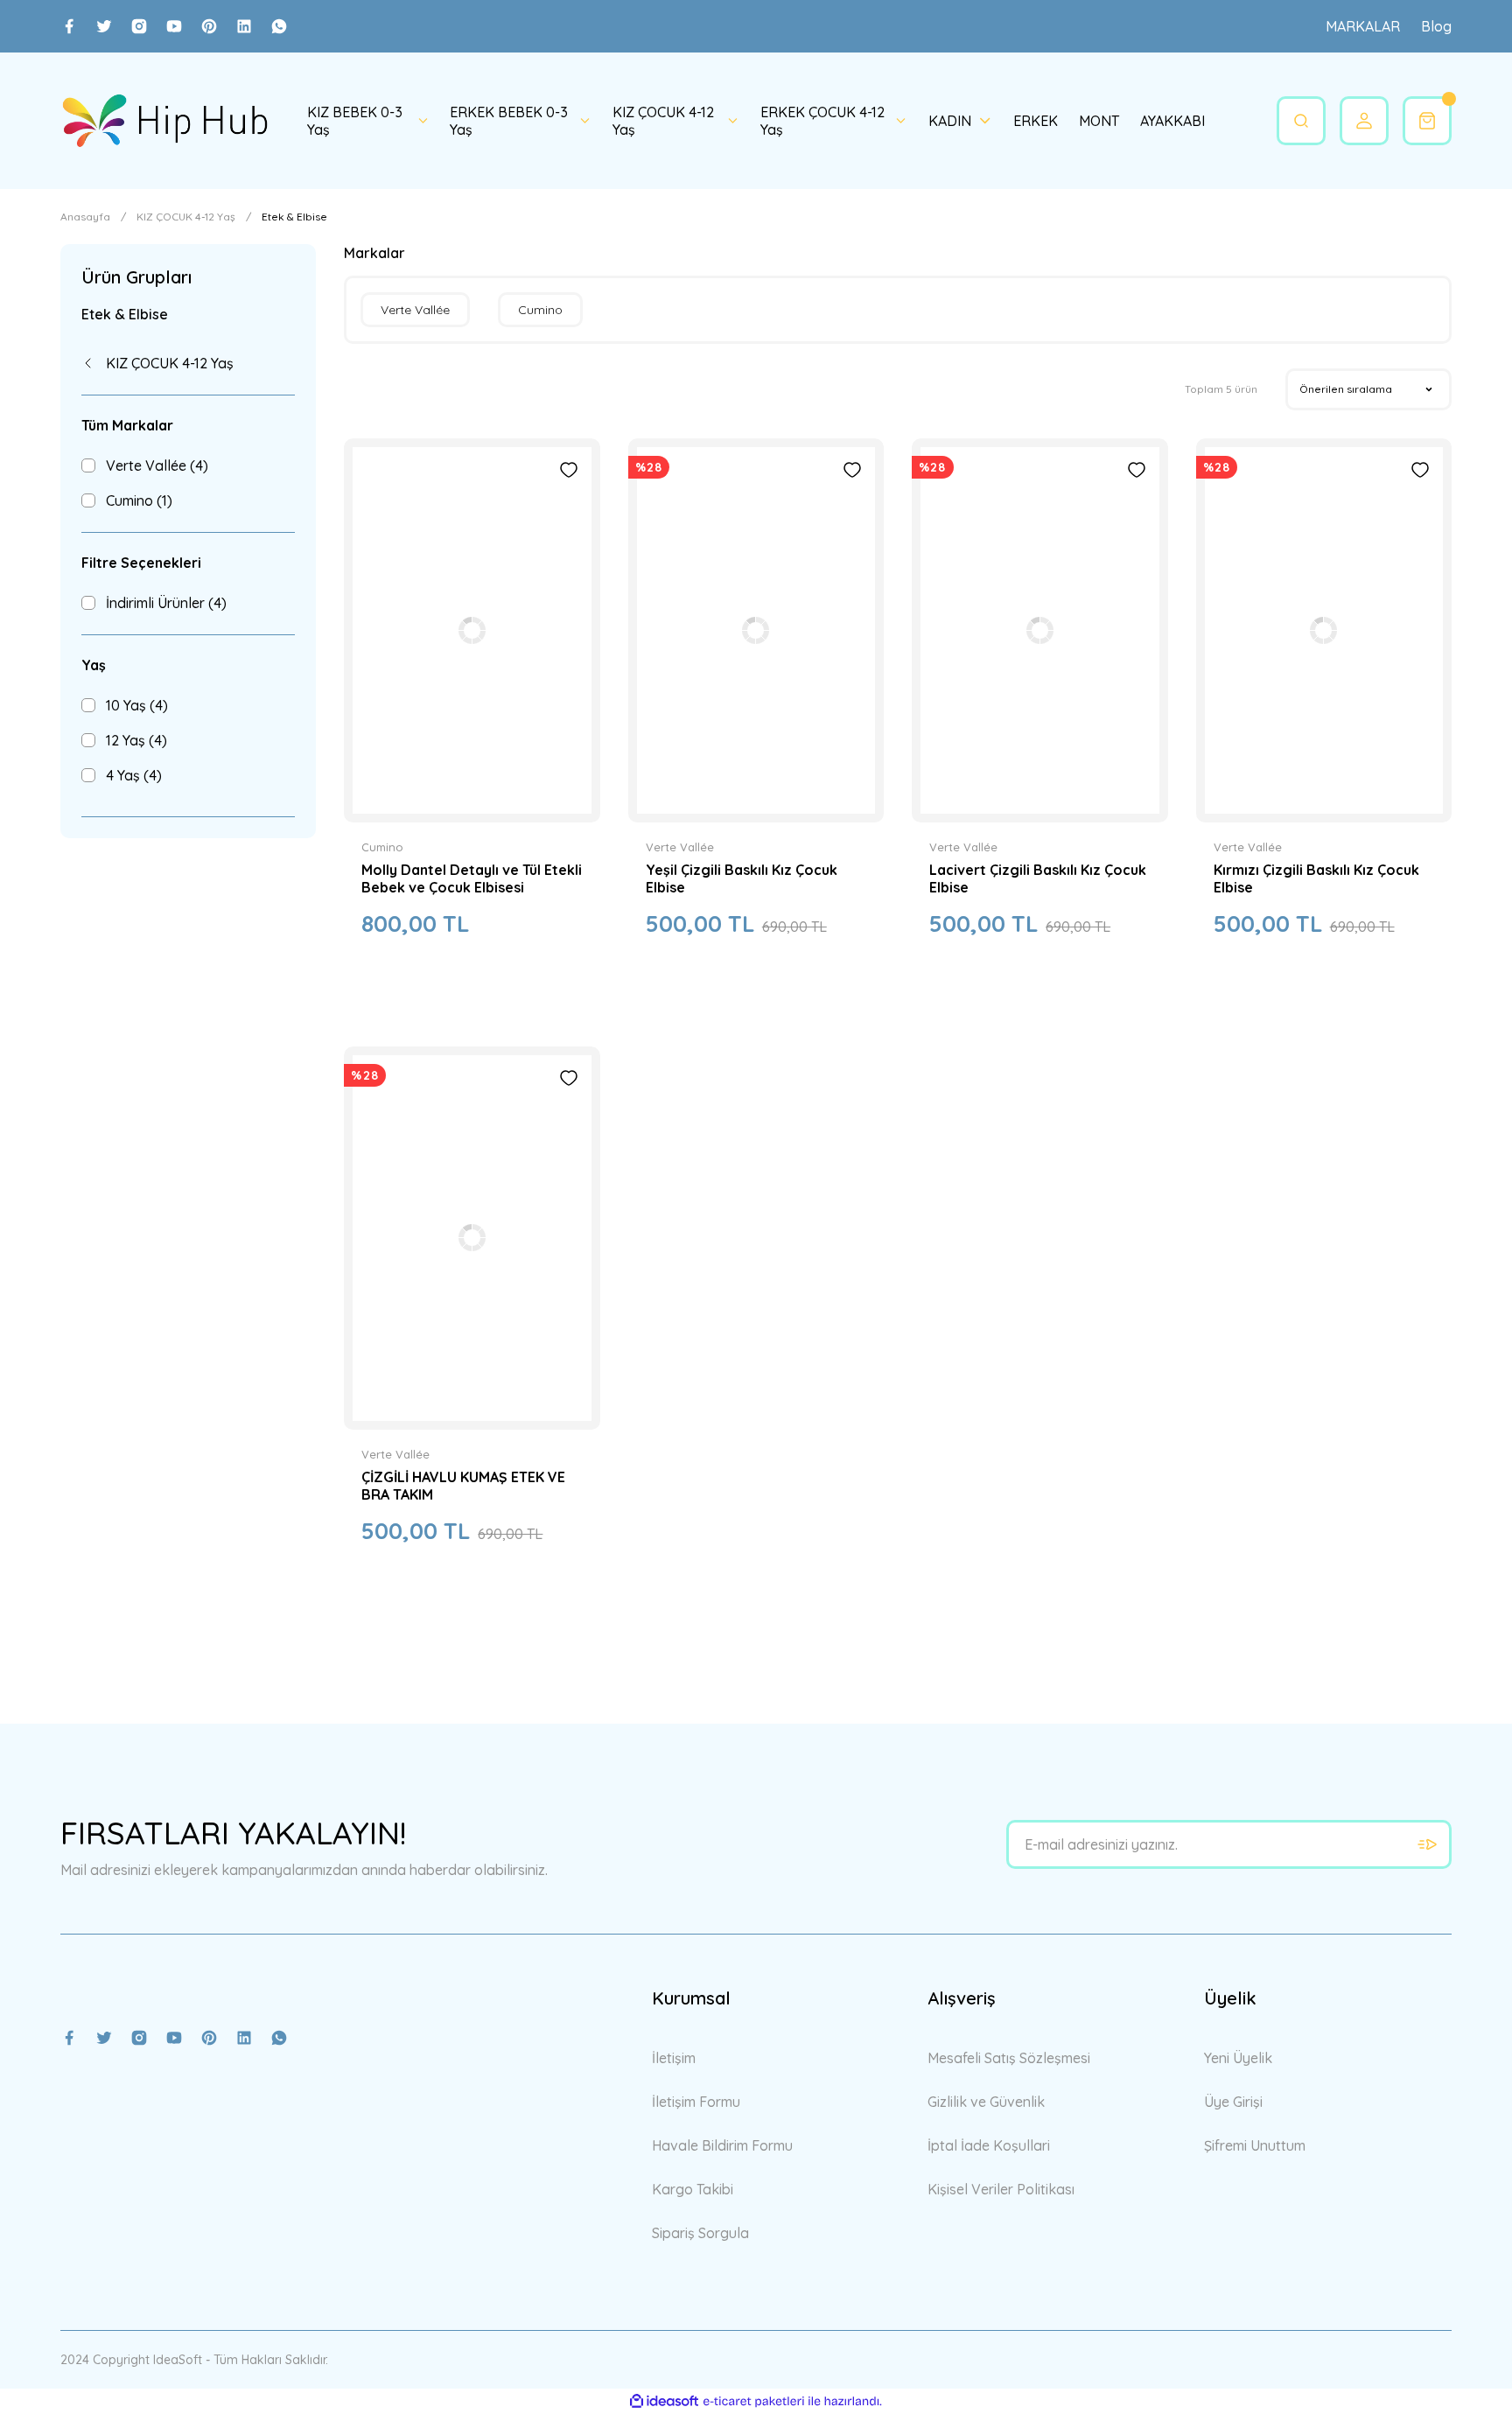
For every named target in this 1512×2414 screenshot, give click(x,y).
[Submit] (1427, 1844)
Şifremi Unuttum (1255, 2145)
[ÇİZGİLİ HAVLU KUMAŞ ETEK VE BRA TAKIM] (472, 1238)
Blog (1436, 26)
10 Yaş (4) (137, 705)
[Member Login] (1364, 121)
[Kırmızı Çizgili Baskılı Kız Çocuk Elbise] (1324, 630)
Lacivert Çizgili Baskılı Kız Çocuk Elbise (1038, 878)
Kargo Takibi (693, 2189)
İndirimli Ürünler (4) (166, 603)
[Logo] (164, 121)
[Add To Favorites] (569, 470)
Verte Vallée (680, 847)
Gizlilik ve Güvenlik (986, 2102)
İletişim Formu (696, 2102)
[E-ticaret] (754, 2402)
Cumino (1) (139, 500)
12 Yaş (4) (136, 740)
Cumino (382, 847)
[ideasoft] (664, 2402)
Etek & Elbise (294, 217)
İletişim (674, 2058)
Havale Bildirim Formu (722, 2145)
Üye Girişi (1233, 2102)
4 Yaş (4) (134, 775)
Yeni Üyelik (1238, 2058)
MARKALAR (1363, 26)
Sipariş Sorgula (700, 2233)
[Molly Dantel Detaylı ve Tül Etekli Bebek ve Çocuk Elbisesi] (472, 630)
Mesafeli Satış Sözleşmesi (1009, 2058)
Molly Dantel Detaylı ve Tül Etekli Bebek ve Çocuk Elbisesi (472, 878)
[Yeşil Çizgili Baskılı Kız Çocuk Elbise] (756, 630)
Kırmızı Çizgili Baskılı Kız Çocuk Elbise (1316, 878)
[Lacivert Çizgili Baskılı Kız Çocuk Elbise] (1039, 630)
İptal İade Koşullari (989, 2145)
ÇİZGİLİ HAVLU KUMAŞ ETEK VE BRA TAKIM (463, 1486)
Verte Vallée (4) (157, 465)
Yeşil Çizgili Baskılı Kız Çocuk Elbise (742, 878)
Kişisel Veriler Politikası (1001, 2189)
